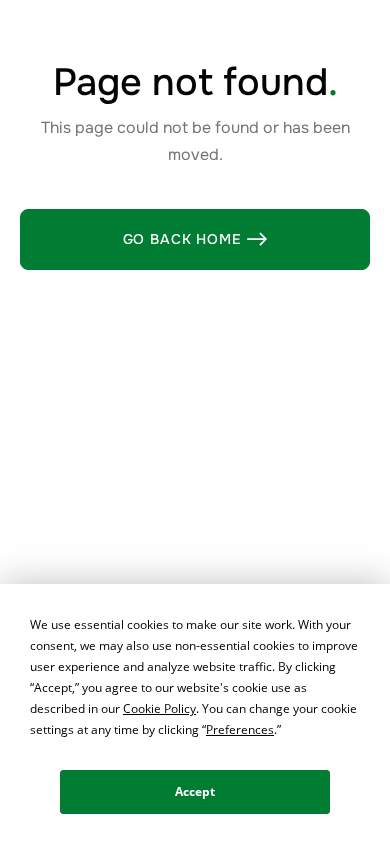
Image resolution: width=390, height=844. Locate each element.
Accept (195, 791)
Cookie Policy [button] (159, 708)
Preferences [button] (240, 729)
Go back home (195, 239)
